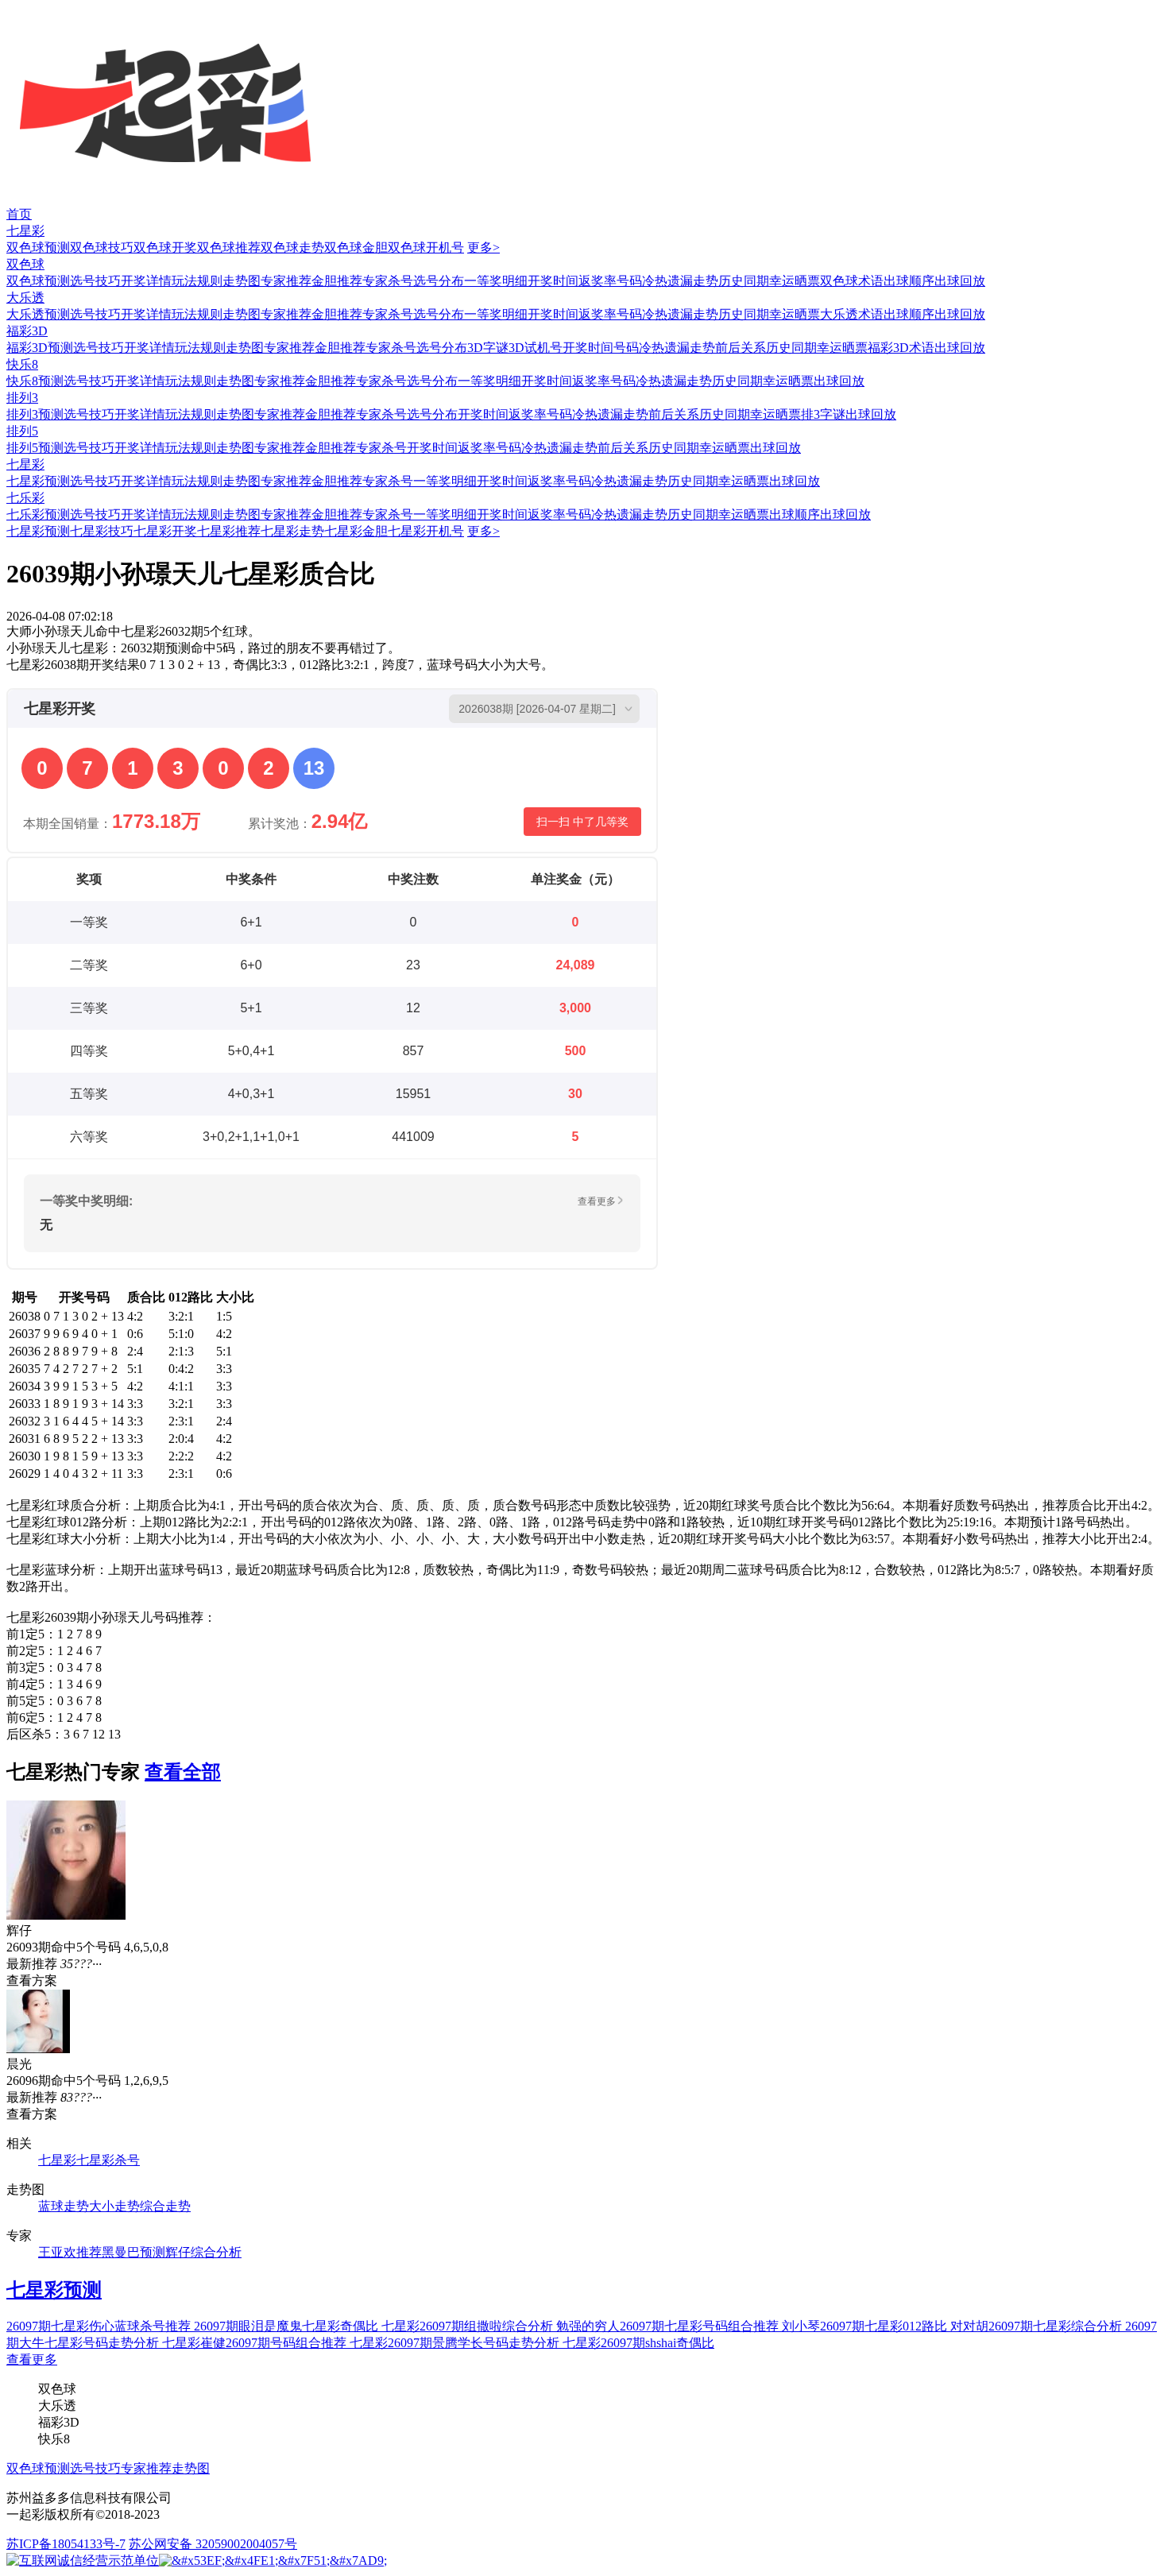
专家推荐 (286, 281)
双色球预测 (38, 248)
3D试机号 (536, 348)
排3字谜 (823, 414)
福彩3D (27, 331)
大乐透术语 (852, 314)
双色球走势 (292, 248)
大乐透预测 (38, 314)
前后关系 (741, 348)
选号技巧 (95, 281)
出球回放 (960, 281)
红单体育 (25, 8)
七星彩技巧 (102, 531)
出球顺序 (909, 281)
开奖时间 (553, 281)
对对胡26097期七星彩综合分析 (1038, 2326)
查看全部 (183, 1772)
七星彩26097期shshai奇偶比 (638, 2343)
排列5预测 (35, 448)
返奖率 (598, 281)
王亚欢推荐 (70, 2252)
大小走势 (114, 2206)
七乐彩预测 (38, 514)
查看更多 (32, 2359)
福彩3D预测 (40, 348)
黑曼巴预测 (133, 2252)
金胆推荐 (337, 281)
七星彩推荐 (229, 531)
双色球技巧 (102, 248)
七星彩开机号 (426, 531)
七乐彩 (25, 498)
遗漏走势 (693, 281)
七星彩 (25, 231)
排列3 (22, 398)
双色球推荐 (229, 248)
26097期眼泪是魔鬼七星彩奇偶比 (288, 2326)
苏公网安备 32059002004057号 (213, 2544)
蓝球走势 (64, 2206)
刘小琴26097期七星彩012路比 (866, 2326)
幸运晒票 (795, 281)
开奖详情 (146, 281)
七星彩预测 (38, 481)
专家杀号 (388, 281)
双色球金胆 (356, 248)
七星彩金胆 (356, 531)
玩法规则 (197, 281)
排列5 (22, 431)
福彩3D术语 (901, 348)
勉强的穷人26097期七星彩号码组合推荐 (669, 2326)
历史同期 (744, 281)
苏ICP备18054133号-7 (66, 2544)
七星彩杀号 (108, 2160)
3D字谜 (488, 348)
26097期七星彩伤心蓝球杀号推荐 (100, 2326)
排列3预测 (35, 414)
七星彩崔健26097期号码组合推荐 (256, 2343)
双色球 (25, 264)
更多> (483, 248)
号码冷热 (642, 281)
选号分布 (439, 281)
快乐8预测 (35, 381)
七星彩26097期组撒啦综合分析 (469, 2326)
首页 (19, 214)
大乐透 (25, 298)
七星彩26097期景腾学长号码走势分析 (456, 2343)
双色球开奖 (165, 248)
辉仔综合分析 (203, 2252)
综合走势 (165, 2206)
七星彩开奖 (165, 531)
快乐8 (22, 364)
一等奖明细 (496, 281)
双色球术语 (852, 281)
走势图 (242, 281)
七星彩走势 (292, 531)
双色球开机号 (426, 248)
